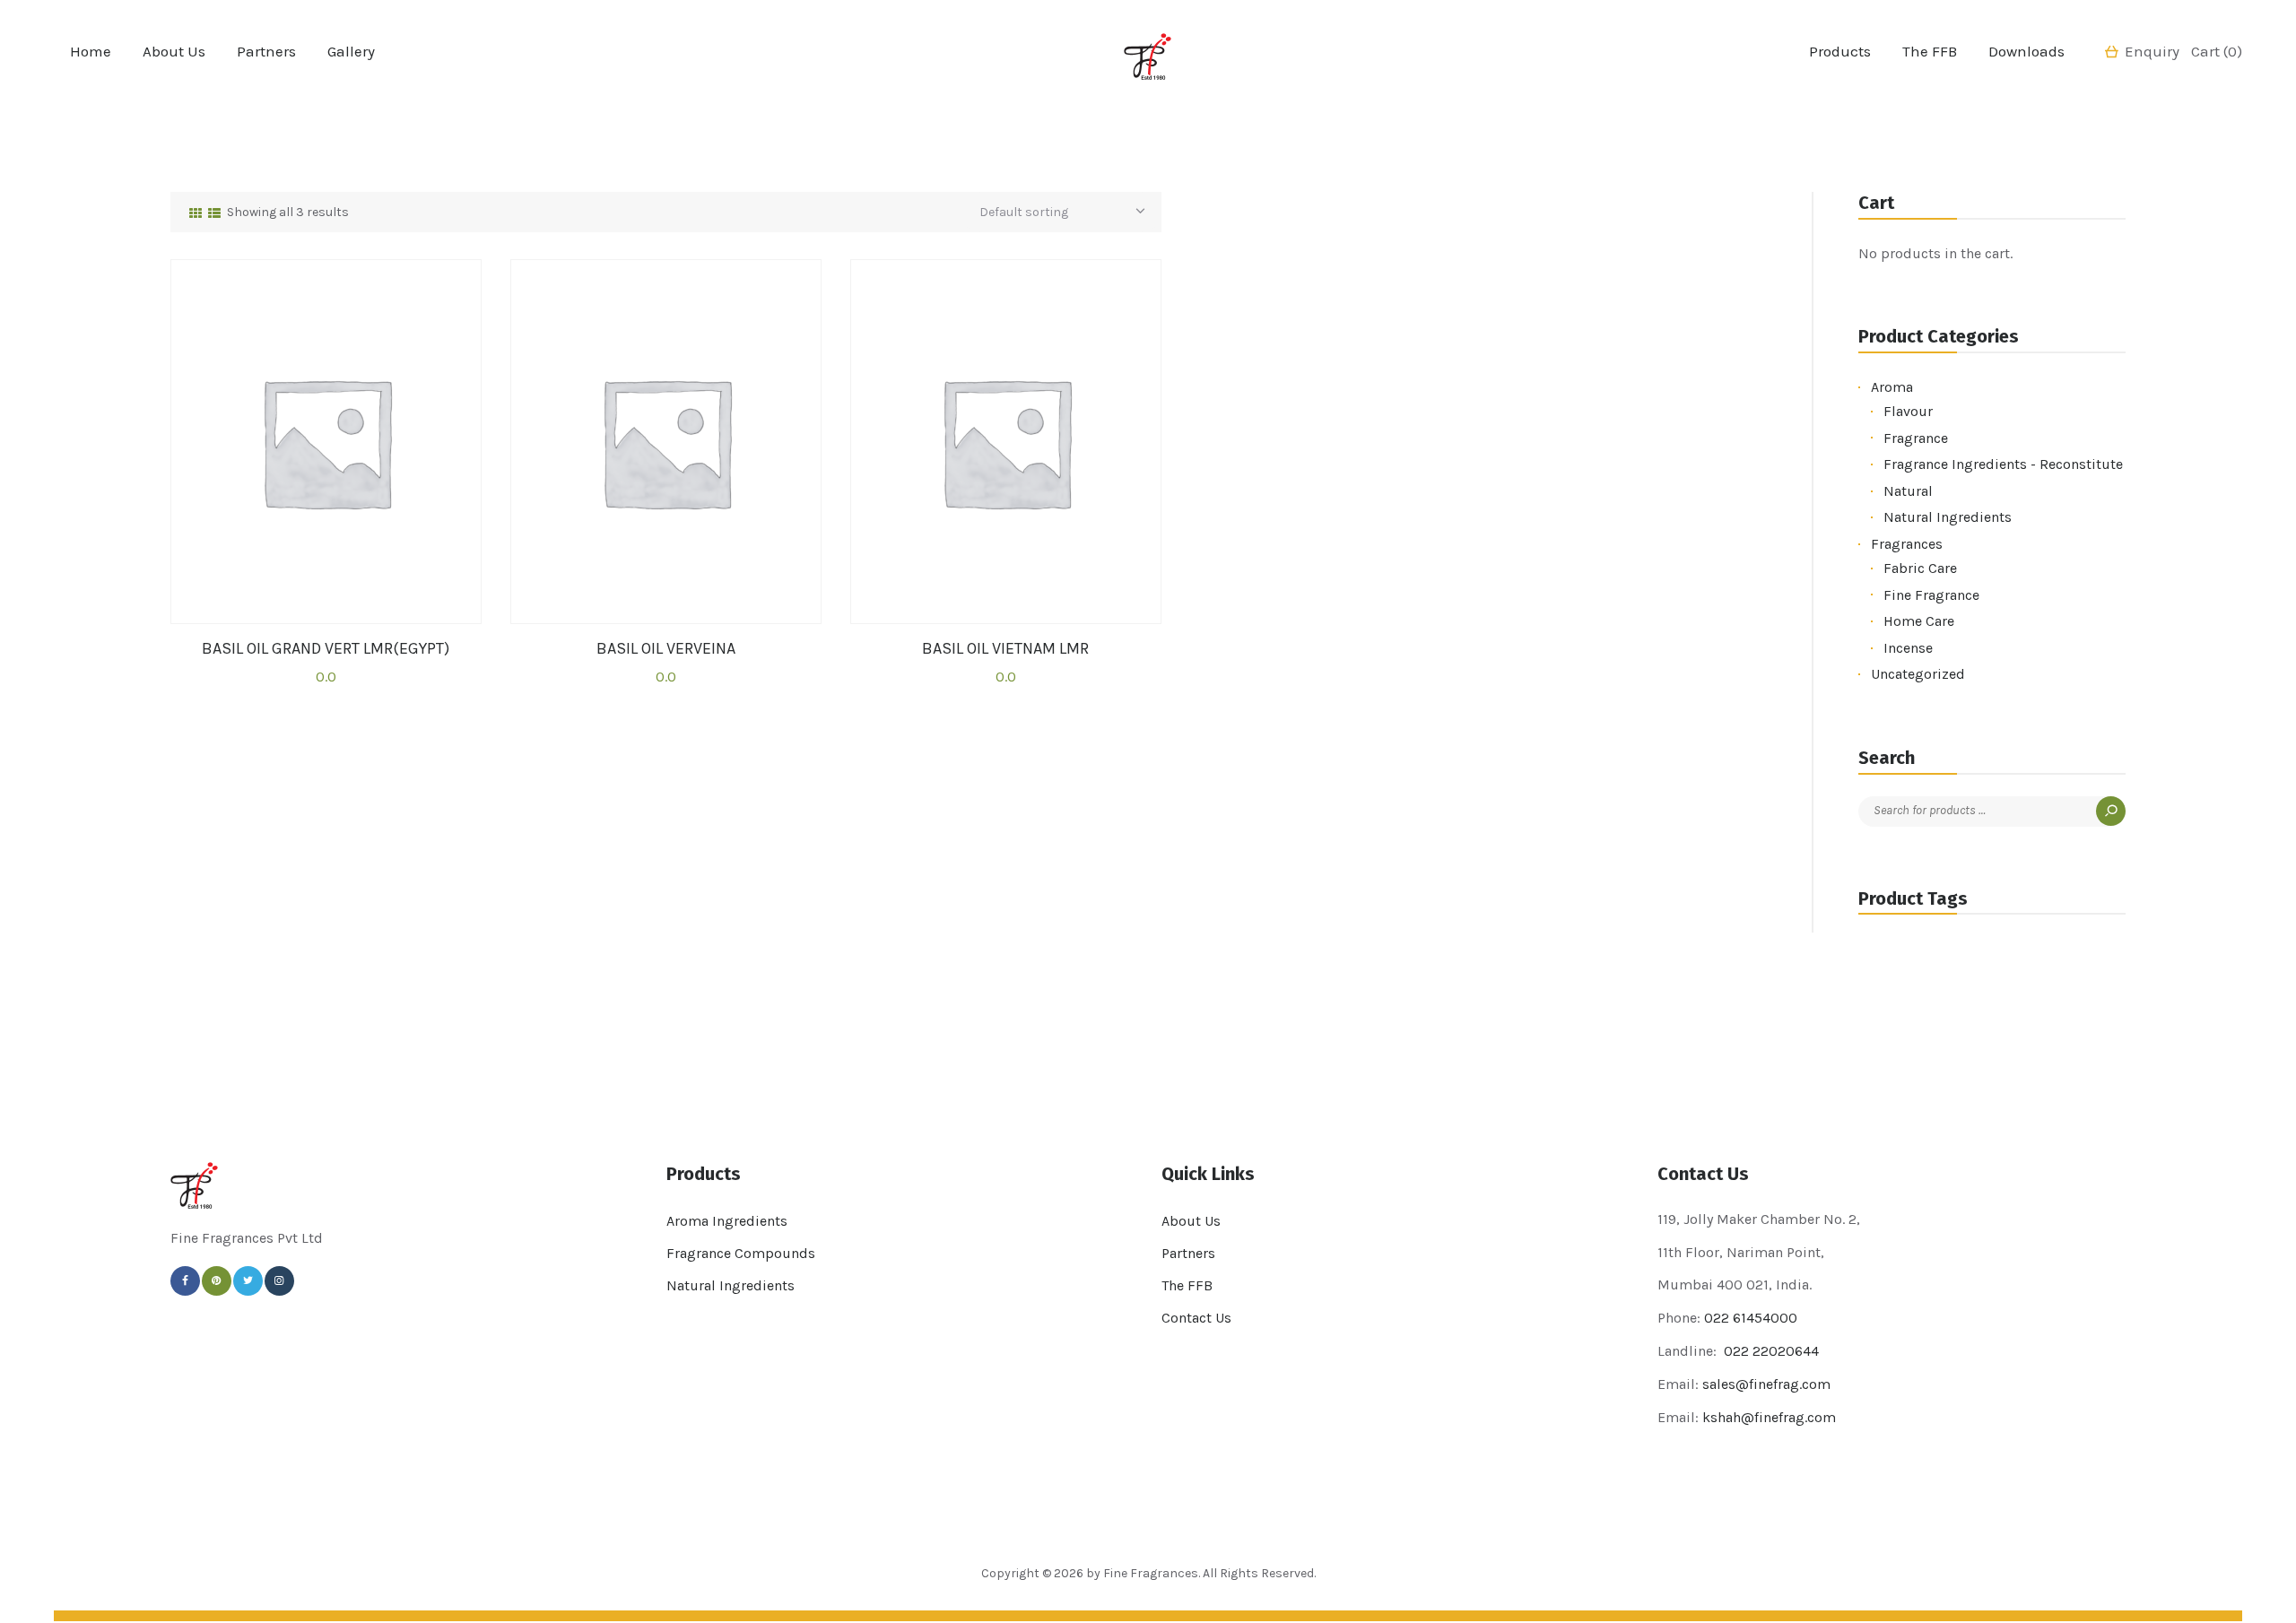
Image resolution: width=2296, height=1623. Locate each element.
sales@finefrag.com (1766, 1384)
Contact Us (1196, 1318)
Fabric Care (1920, 568)
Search (2111, 811)
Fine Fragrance (1931, 595)
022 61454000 (1751, 1318)
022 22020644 (1770, 1351)
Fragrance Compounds (741, 1253)
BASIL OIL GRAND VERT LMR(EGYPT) (326, 649)
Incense (1908, 648)
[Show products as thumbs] (196, 214)
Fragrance (1916, 438)
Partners (1188, 1253)
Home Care (1919, 621)
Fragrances (1907, 544)
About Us (1191, 1221)
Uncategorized (1918, 674)
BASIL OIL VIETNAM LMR (1005, 649)
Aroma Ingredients (727, 1221)
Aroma (1892, 387)
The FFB (1187, 1285)
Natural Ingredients (1948, 517)
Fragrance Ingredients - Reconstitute (2003, 464)
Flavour (1908, 411)
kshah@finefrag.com (1769, 1417)
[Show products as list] (214, 214)
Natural (1908, 491)
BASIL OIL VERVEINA (666, 649)
